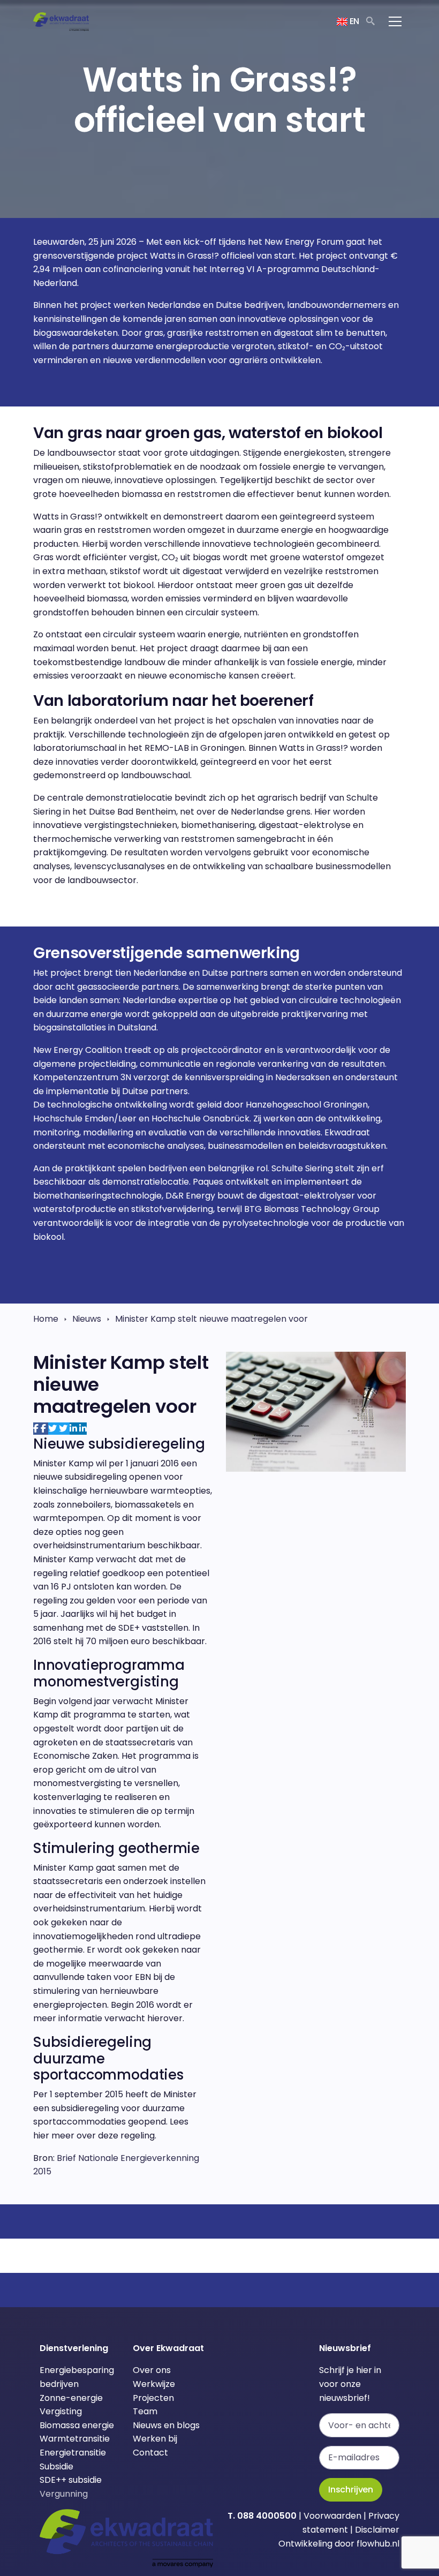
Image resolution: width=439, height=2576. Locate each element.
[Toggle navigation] (395, 21)
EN (353, 21)
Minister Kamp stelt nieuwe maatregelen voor (211, 1319)
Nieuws (87, 1319)
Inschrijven (351, 2490)
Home (46, 1319)
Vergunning (64, 2494)
